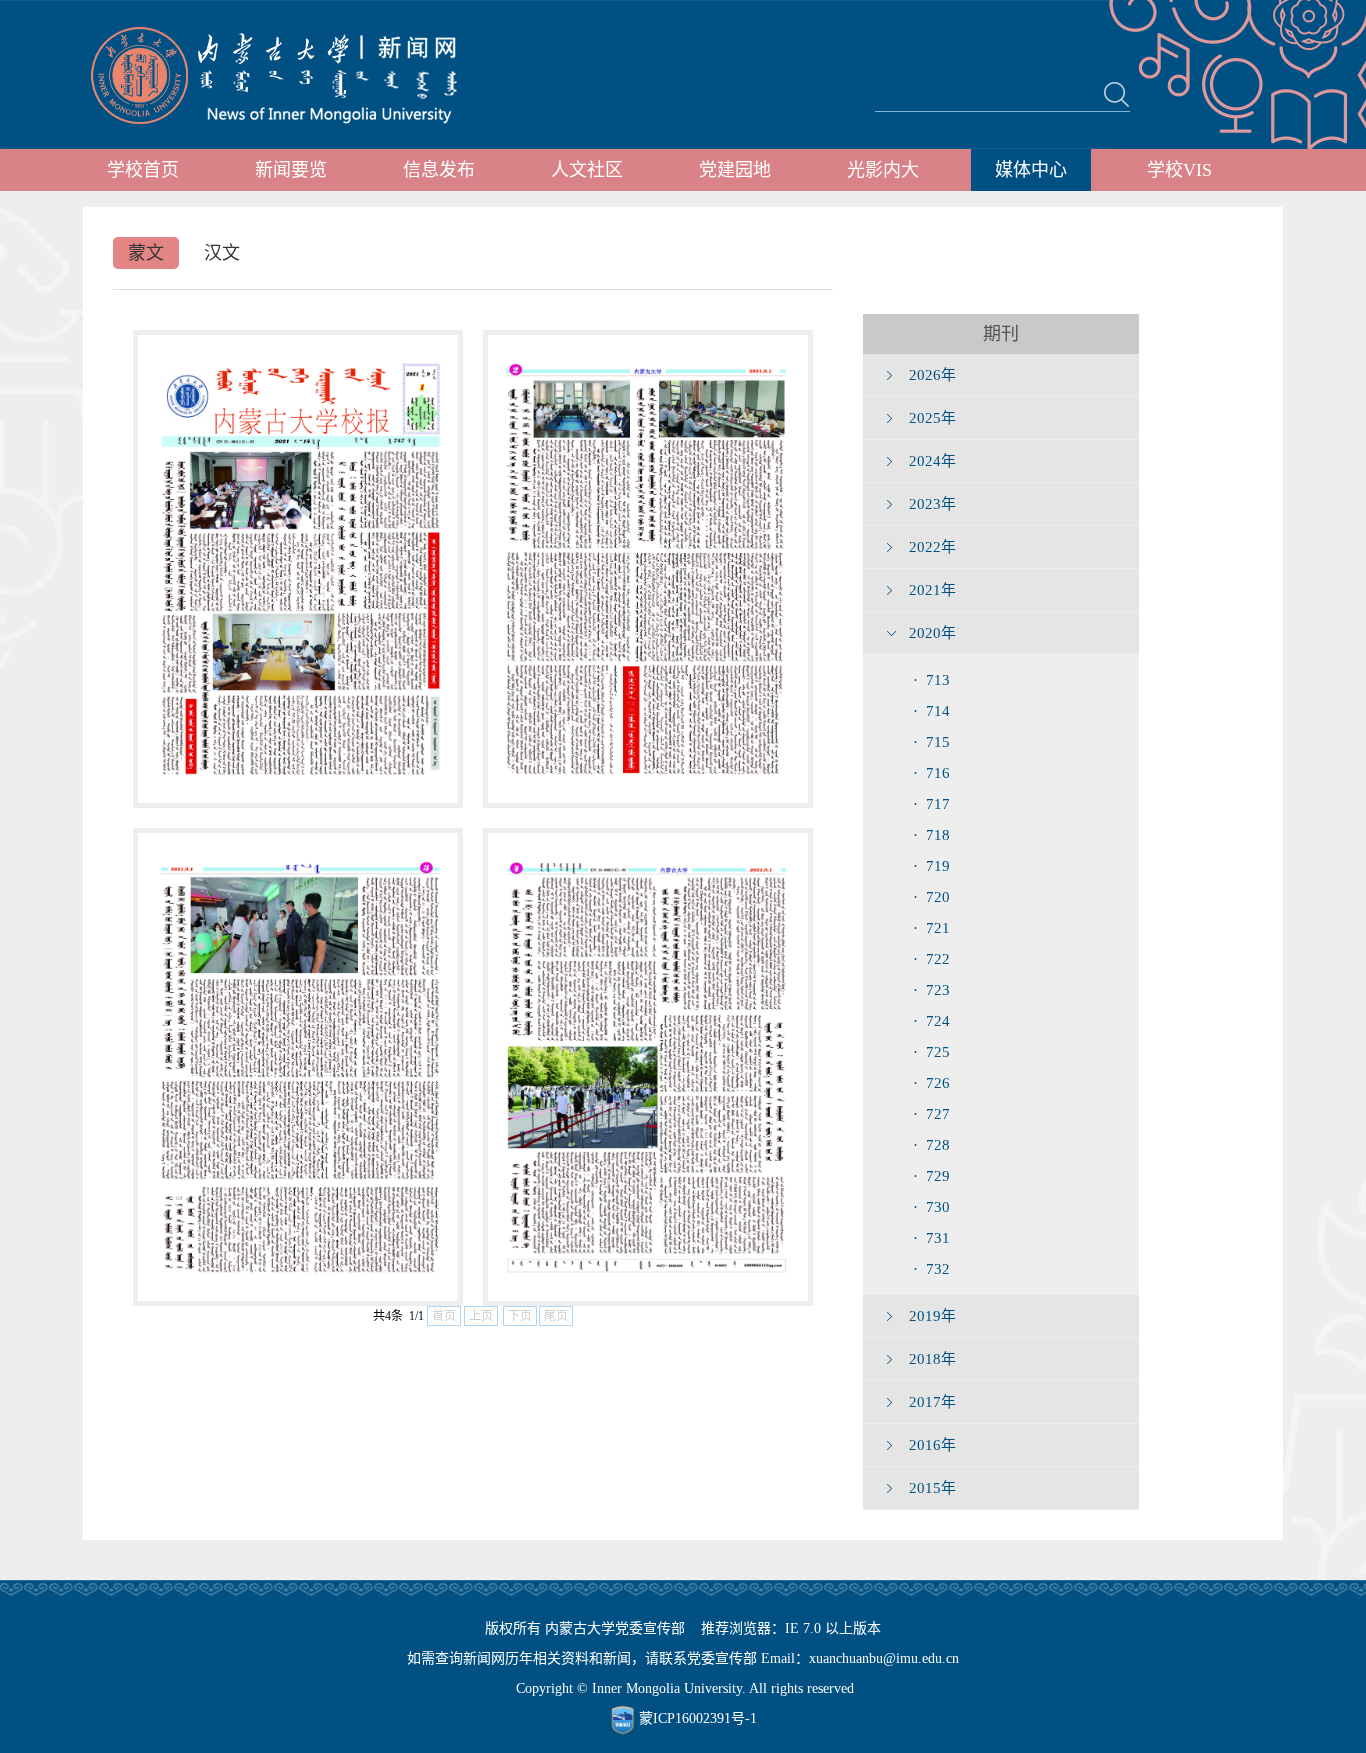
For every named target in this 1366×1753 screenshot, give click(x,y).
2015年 (932, 1488)
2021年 (932, 590)
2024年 (932, 461)
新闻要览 (291, 170)
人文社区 (587, 170)
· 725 (931, 1052)
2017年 (932, 1402)
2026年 (932, 375)
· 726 (931, 1083)
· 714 (931, 711)
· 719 (931, 866)
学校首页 (143, 170)
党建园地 (735, 170)
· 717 (931, 804)
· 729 (931, 1176)
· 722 (931, 959)
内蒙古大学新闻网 (292, 75)
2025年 (932, 418)
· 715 (931, 742)
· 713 (931, 680)
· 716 (931, 773)
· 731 (931, 1238)
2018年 (932, 1359)
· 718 (931, 835)
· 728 (931, 1145)
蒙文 (146, 253)
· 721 (931, 928)
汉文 (222, 253)
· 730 (931, 1207)
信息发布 (439, 170)
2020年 (932, 633)
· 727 (931, 1114)
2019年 (932, 1316)
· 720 (931, 897)
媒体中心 (1031, 170)
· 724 (931, 1021)
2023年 (932, 504)
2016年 (932, 1445)
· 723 (931, 990)
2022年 (932, 547)
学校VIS (1179, 170)
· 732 (931, 1269)
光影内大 (883, 170)
